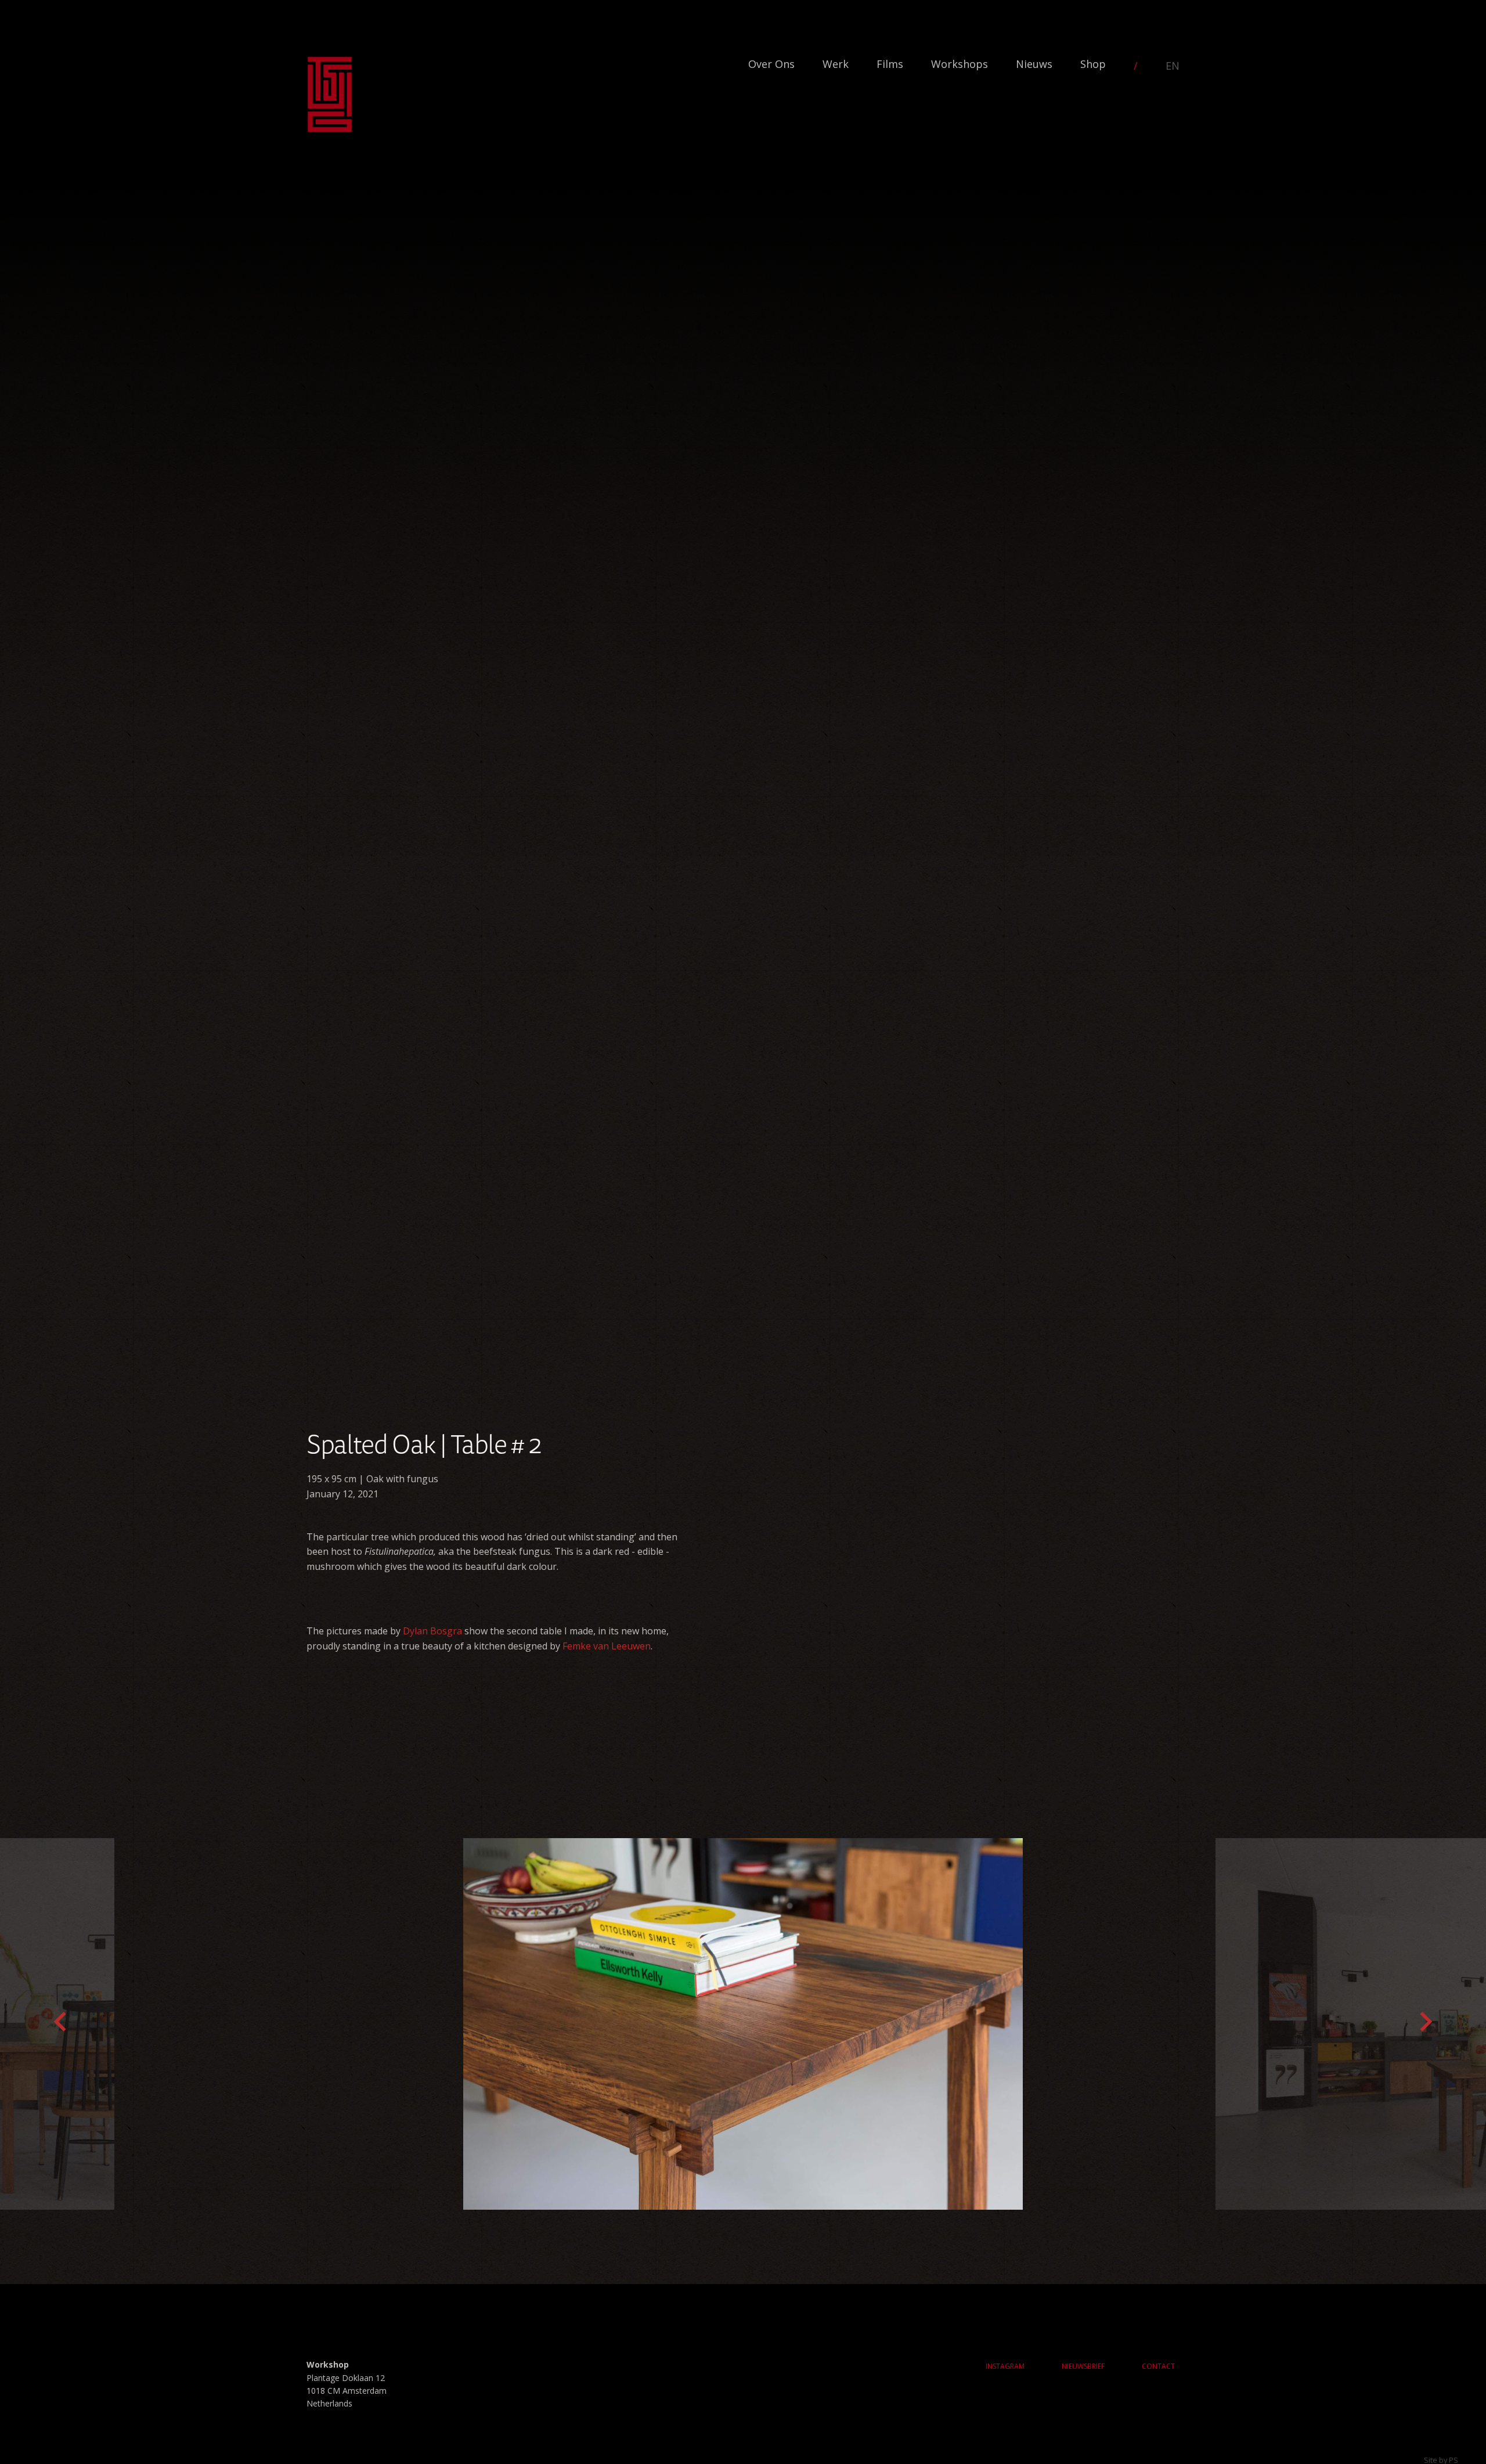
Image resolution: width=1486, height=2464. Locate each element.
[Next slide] (1426, 2024)
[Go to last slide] (60, 2024)
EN (1173, 66)
